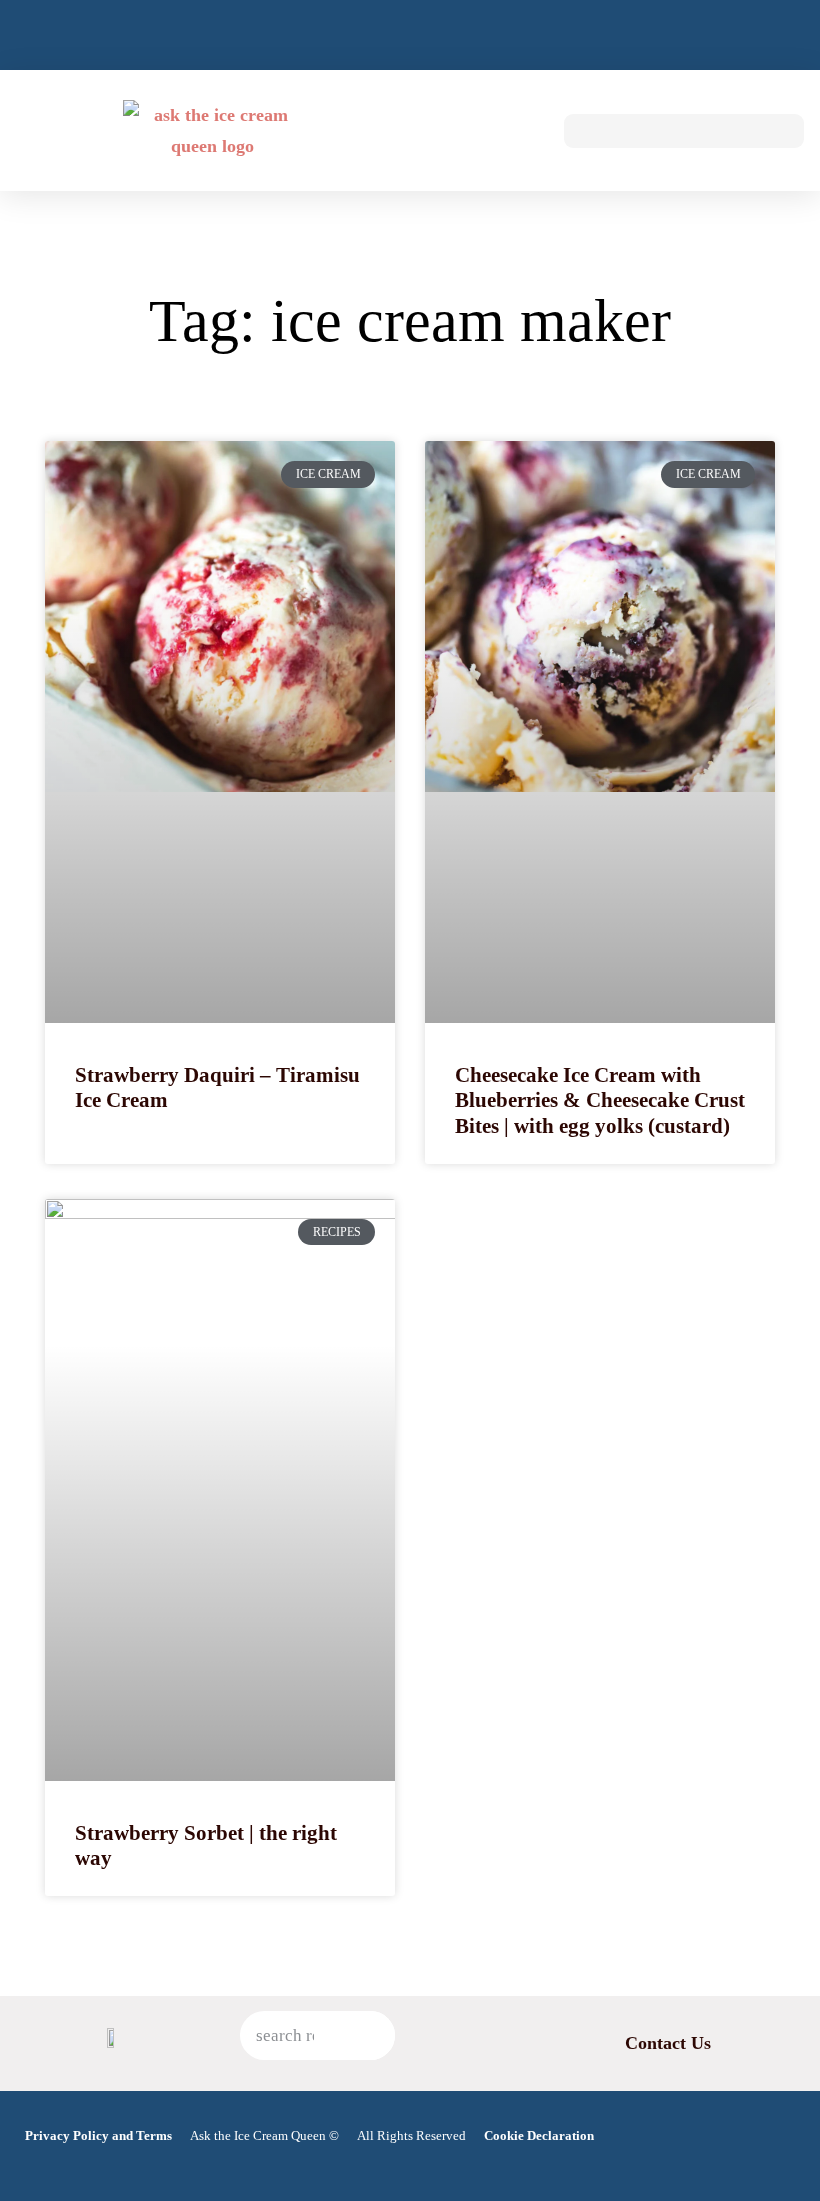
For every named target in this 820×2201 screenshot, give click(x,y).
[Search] (370, 2035)
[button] (515, 130)
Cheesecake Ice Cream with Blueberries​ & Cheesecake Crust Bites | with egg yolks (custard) (600, 1100)
